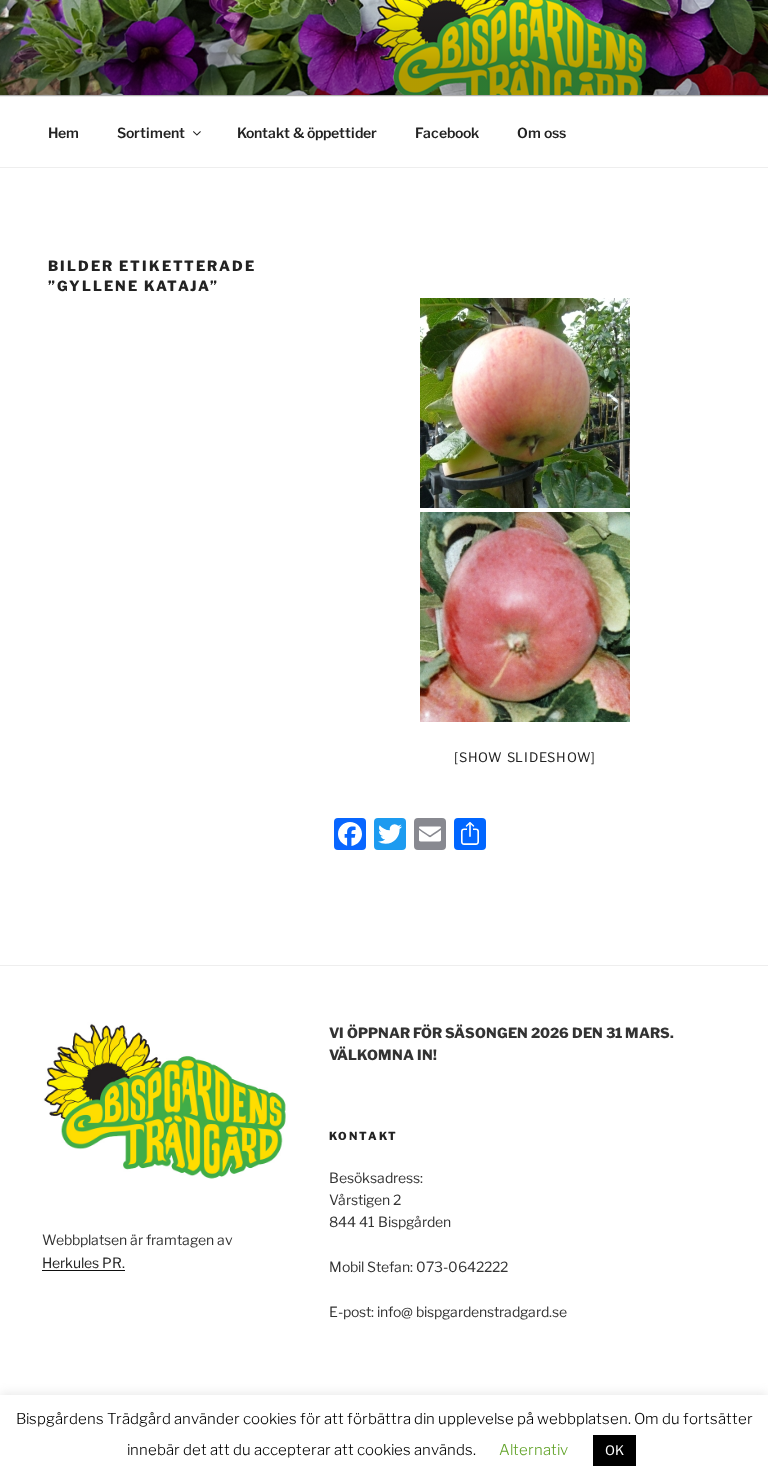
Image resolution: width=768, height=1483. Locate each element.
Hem (63, 132)
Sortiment (151, 132)
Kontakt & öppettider (307, 132)
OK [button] (614, 1450)
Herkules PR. (83, 1262)
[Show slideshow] (525, 757)
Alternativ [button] (533, 1450)
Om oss (541, 132)
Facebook (447, 132)
